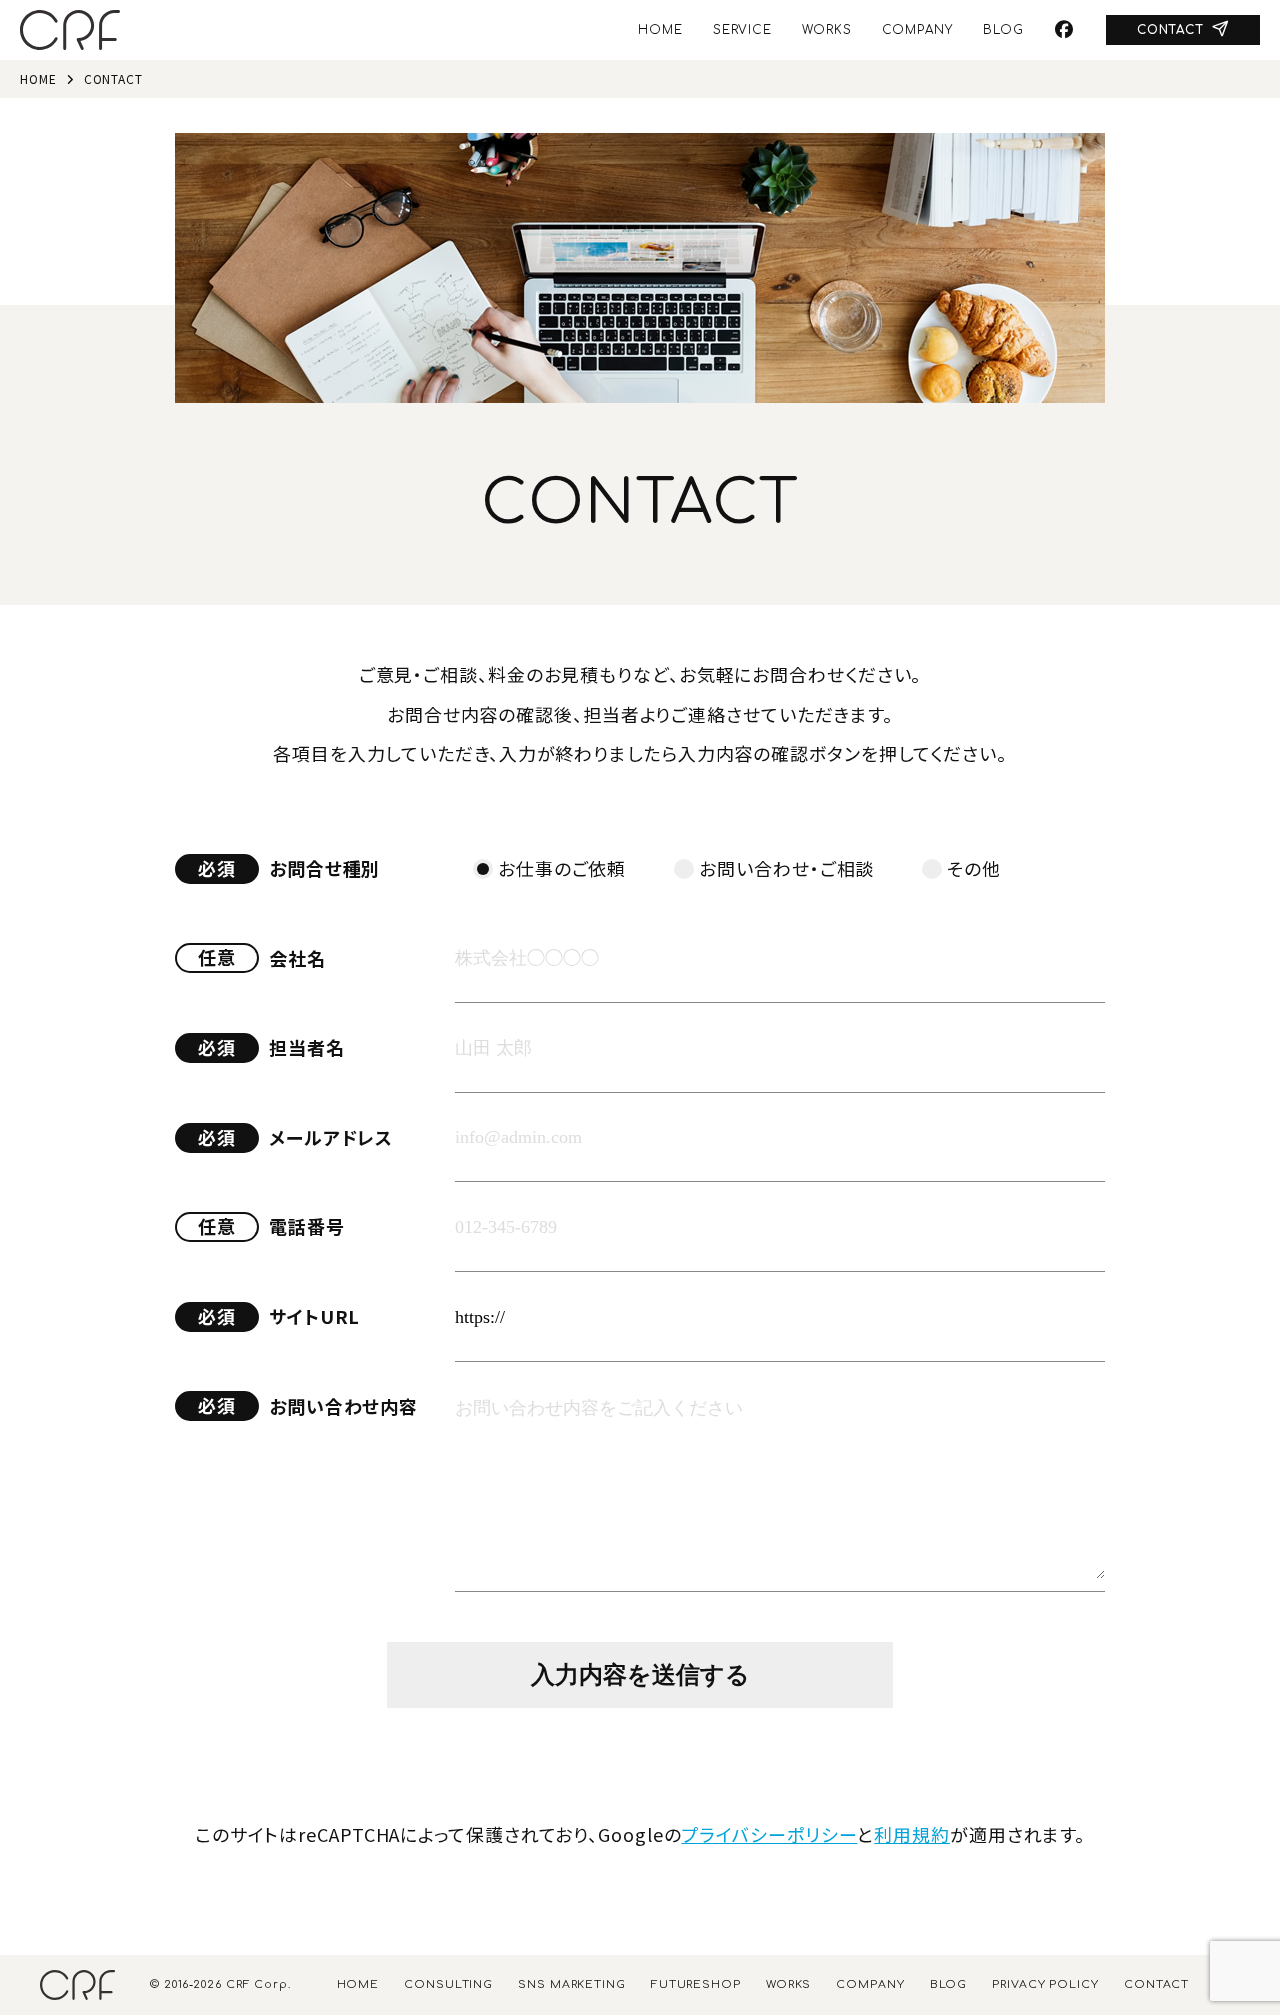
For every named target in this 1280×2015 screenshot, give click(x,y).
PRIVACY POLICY (1045, 1984)
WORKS (827, 30)
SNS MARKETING (572, 1984)
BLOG (1003, 30)
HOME (660, 30)
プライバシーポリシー (769, 1834)
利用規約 (912, 1834)
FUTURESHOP (696, 1984)
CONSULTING (448, 1984)
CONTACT (1170, 30)
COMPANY (917, 30)
